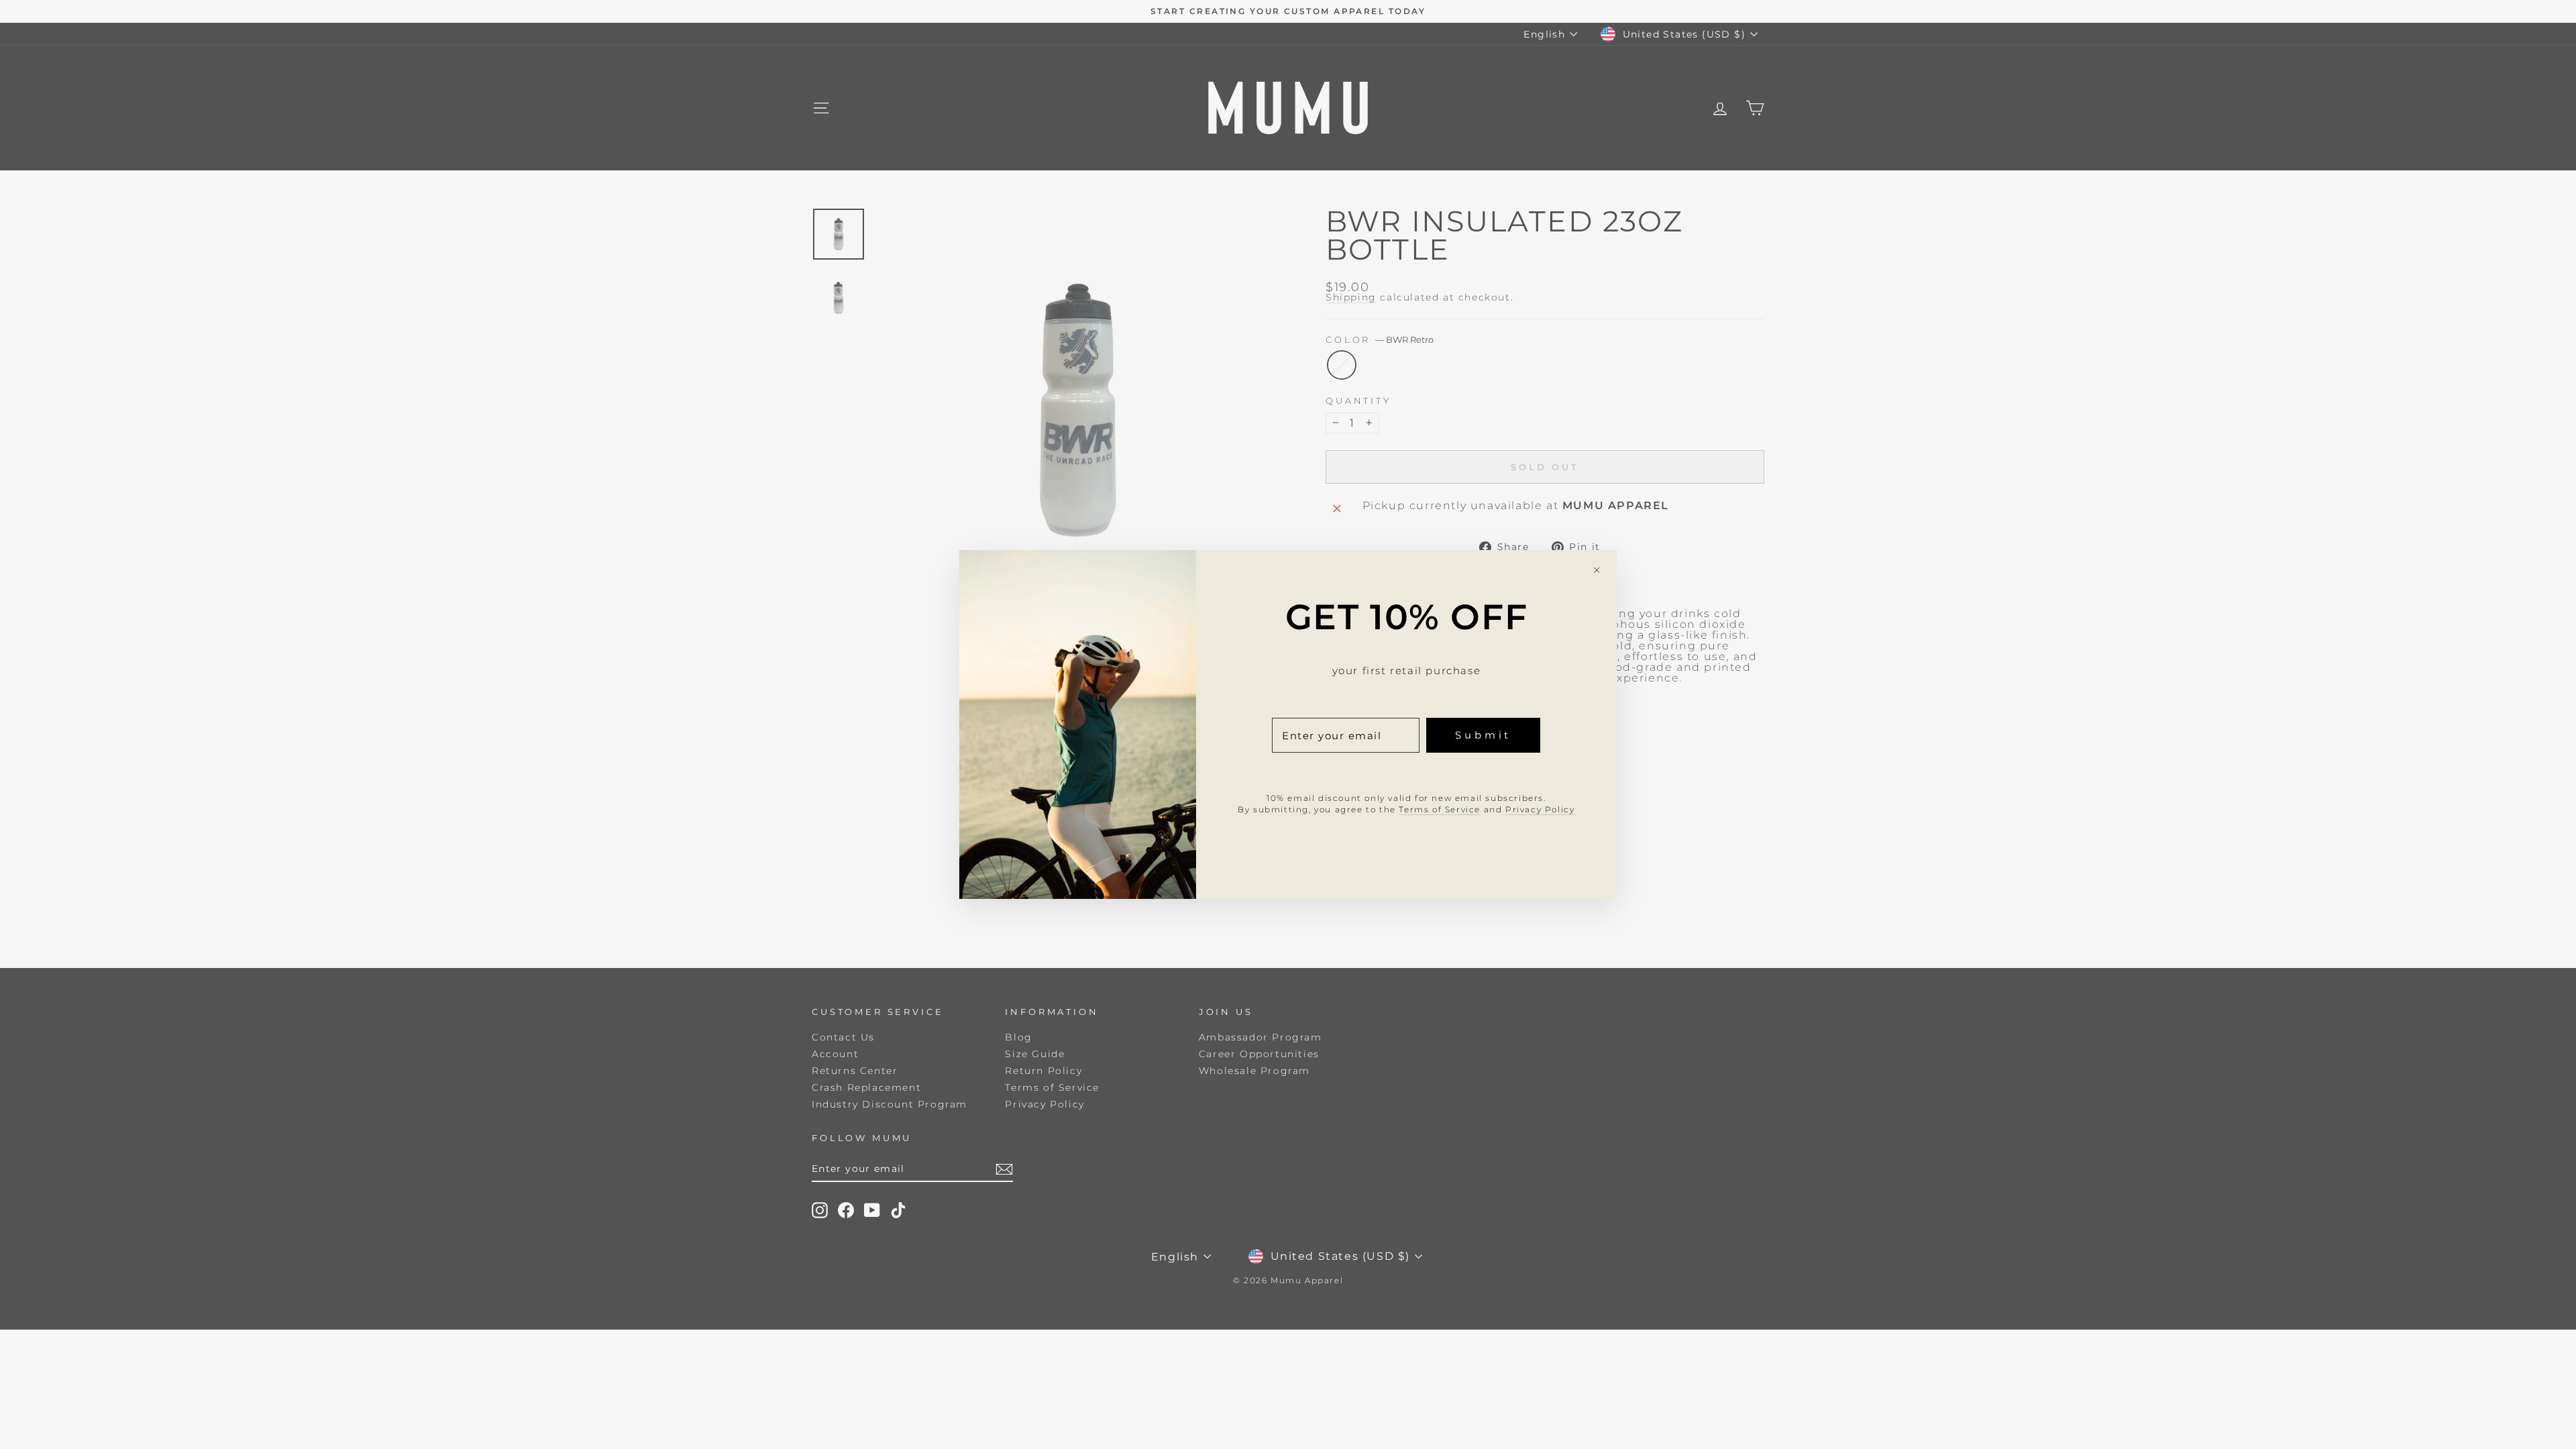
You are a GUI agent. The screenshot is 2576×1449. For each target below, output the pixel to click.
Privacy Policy (1540, 809)
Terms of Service (1440, 809)
